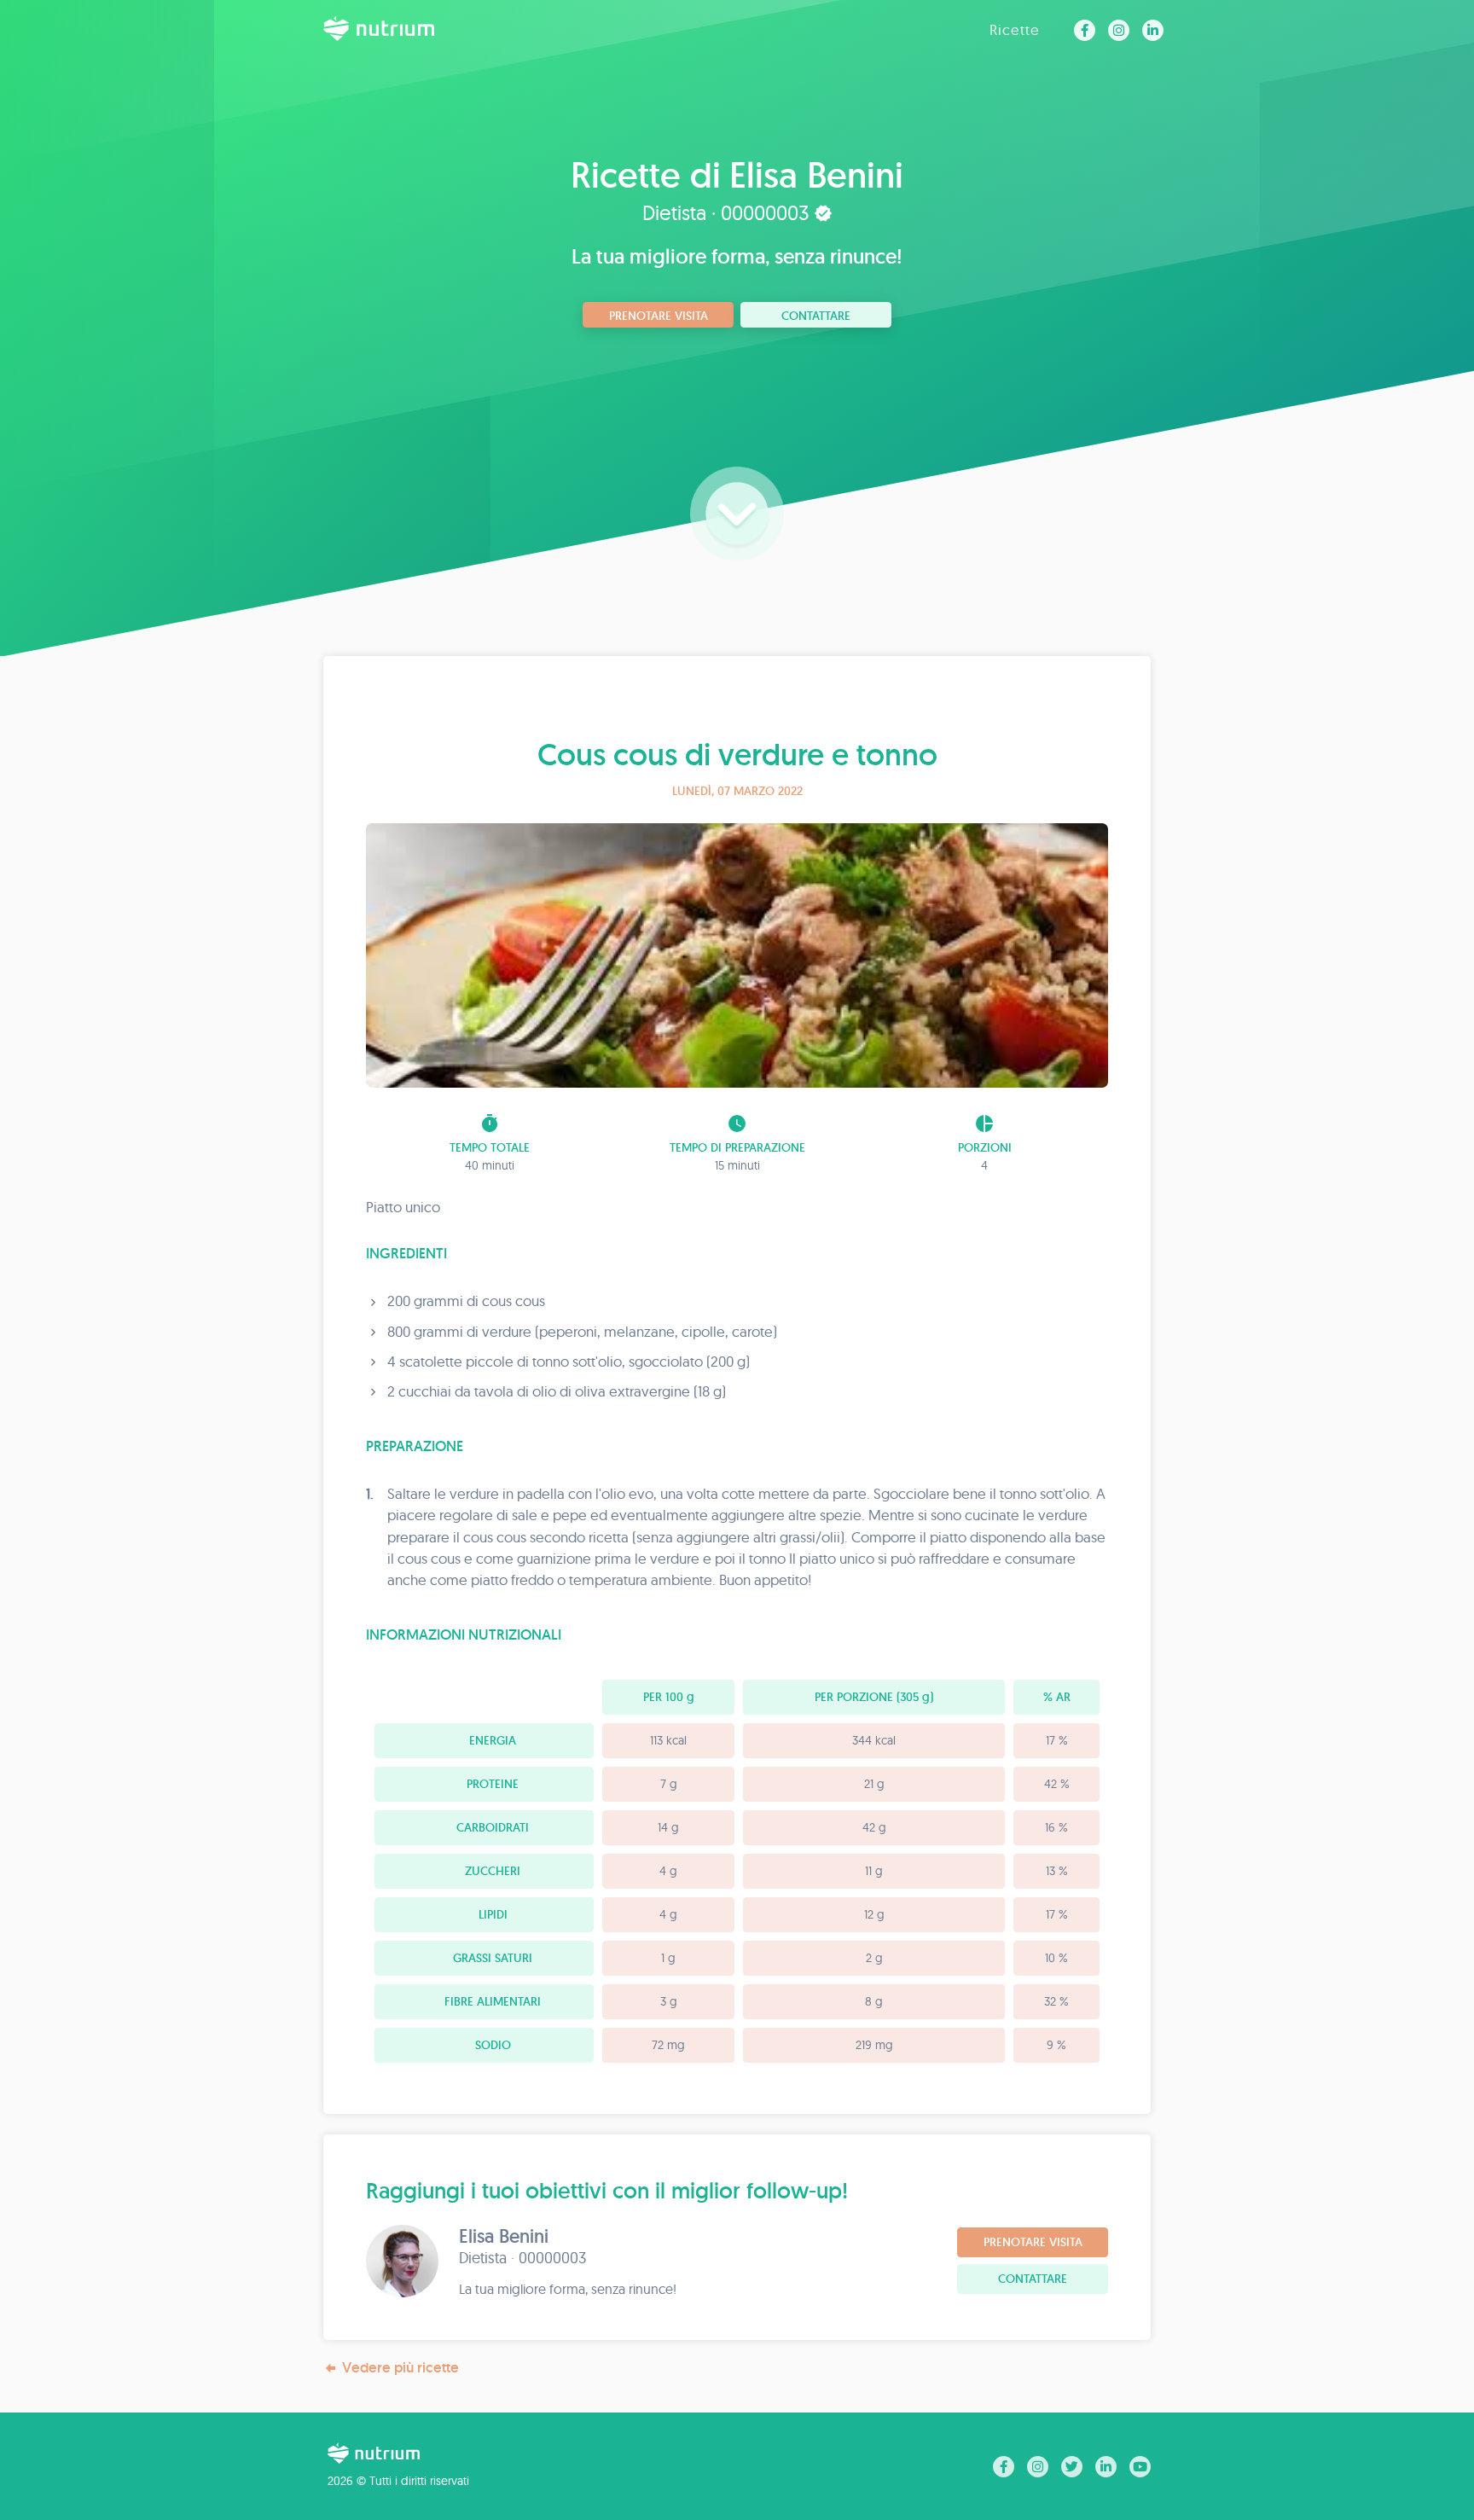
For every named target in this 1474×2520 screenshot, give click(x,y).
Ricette (1015, 29)
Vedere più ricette (400, 2367)
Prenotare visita (659, 316)
